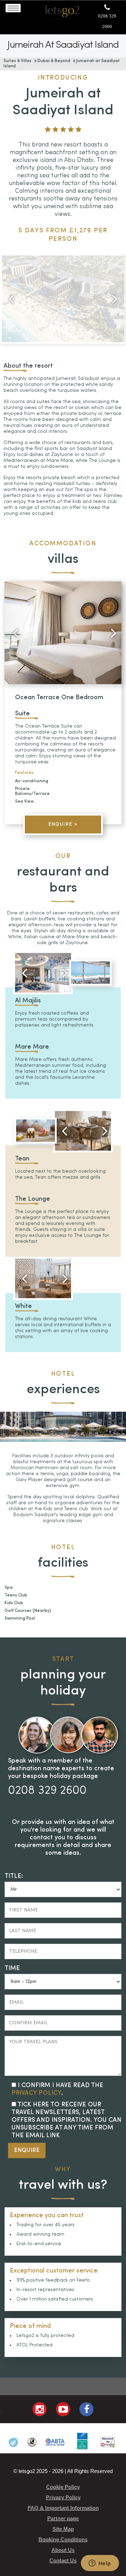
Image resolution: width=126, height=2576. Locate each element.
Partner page (63, 2518)
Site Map (63, 2529)
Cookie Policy (63, 2487)
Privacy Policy (63, 2497)
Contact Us (63, 2560)
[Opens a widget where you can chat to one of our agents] (100, 2564)
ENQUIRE (27, 2150)
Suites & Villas (17, 61)
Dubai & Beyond (54, 61)
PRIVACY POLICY (36, 2093)
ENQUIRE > (63, 824)
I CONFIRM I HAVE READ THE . (57, 2089)
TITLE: (14, 1876)
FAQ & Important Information (63, 2508)
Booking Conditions (63, 2539)
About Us (63, 2550)
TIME (12, 1968)
